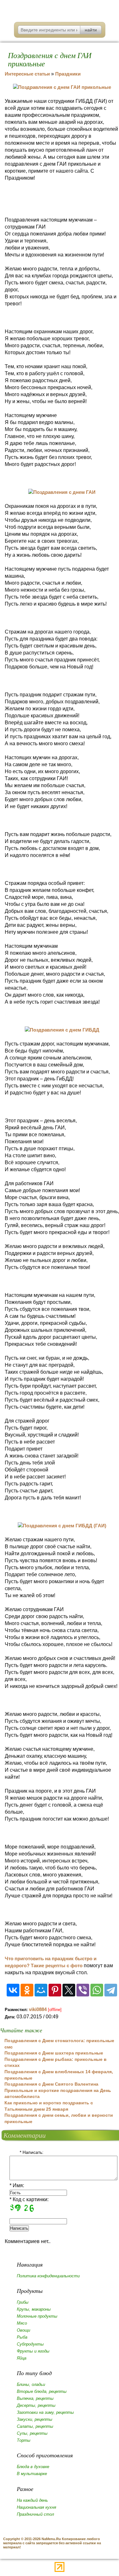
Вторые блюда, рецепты (42, 2391)
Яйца (22, 2358)
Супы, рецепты (32, 2433)
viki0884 (38, 2009)
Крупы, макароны (34, 2309)
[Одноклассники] (27, 1990)
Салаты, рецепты (35, 2426)
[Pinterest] (55, 1990)
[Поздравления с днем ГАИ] (62, 492)
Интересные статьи (27, 74)
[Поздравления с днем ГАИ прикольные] (62, 87)
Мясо (22, 2323)
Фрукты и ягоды (33, 2351)
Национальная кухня (36, 2507)
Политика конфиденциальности (48, 2276)
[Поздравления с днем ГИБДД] (62, 1030)
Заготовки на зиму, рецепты (45, 2412)
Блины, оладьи (31, 2384)
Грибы (23, 2302)
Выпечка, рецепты (35, 2398)
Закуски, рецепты (35, 2419)
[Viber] (83, 1990)
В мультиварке (32, 2474)
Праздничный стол (35, 2514)
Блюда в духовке (33, 2467)
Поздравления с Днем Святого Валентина (51, 2084)
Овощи (23, 2330)
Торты (24, 2440)
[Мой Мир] (41, 1990)
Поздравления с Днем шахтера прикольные (54, 2053)
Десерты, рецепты (36, 2405)
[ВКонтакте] (13, 1990)
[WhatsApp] (97, 1990)
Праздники (68, 74)
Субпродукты (30, 2344)
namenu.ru (60, 9)
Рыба (22, 2337)
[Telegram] (111, 1990)
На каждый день (32, 2500)
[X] (69, 1990)
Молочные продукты (37, 2316)
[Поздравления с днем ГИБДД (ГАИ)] (62, 1526)
